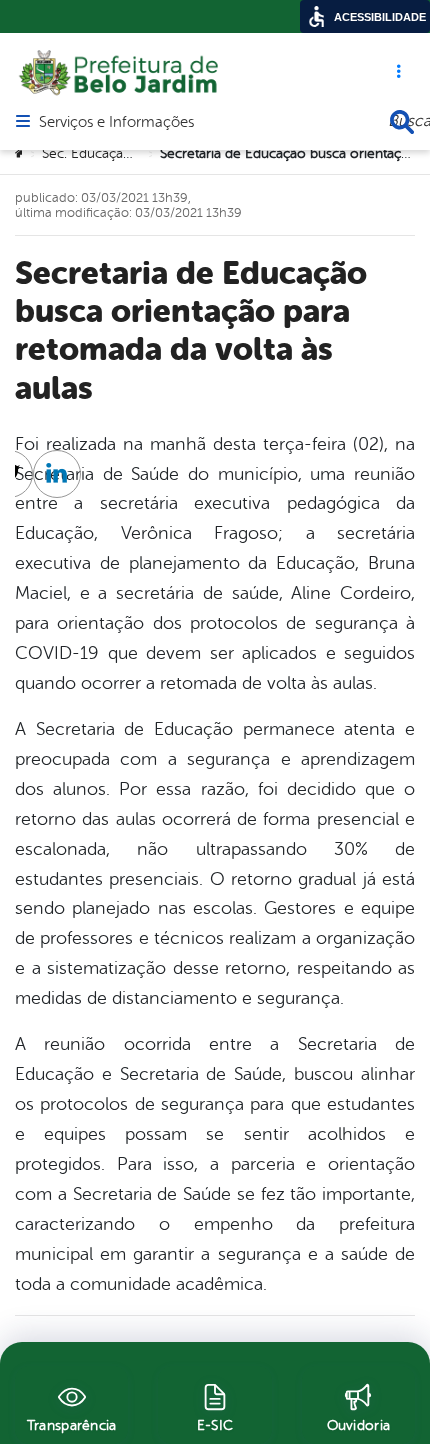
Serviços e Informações (116, 123)
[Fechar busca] (402, 122)
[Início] (21, 154)
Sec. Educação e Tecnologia (129, 153)
